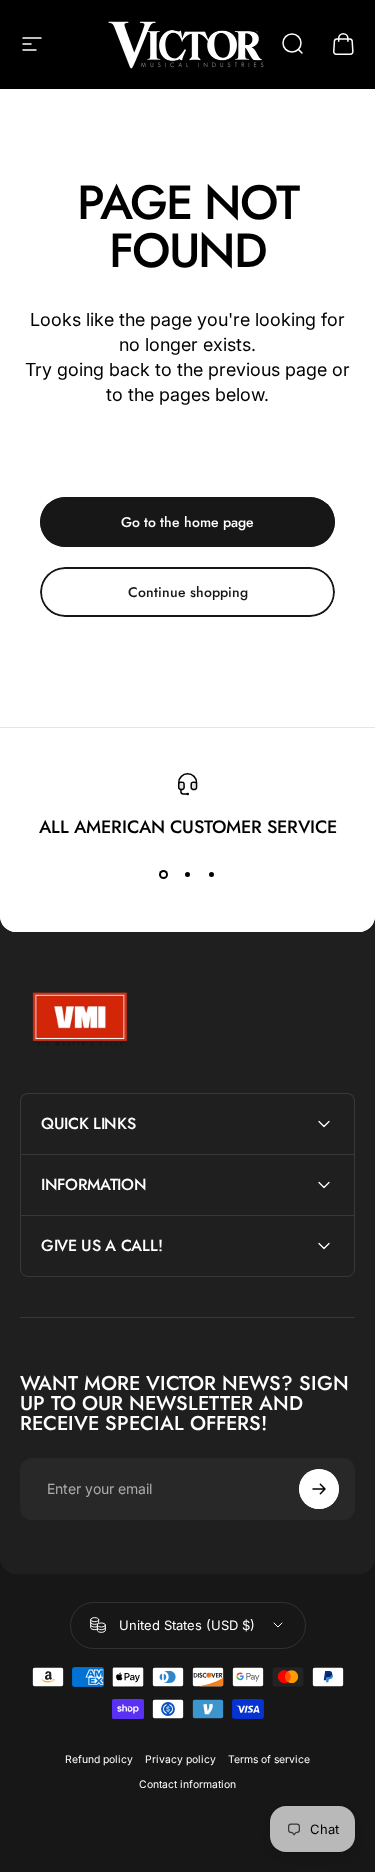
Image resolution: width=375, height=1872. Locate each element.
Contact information (187, 1784)
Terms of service (269, 1759)
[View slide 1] (164, 875)
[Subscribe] (319, 1489)
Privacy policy (180, 1759)
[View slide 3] (212, 875)
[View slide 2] (188, 875)
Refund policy (99, 1759)
